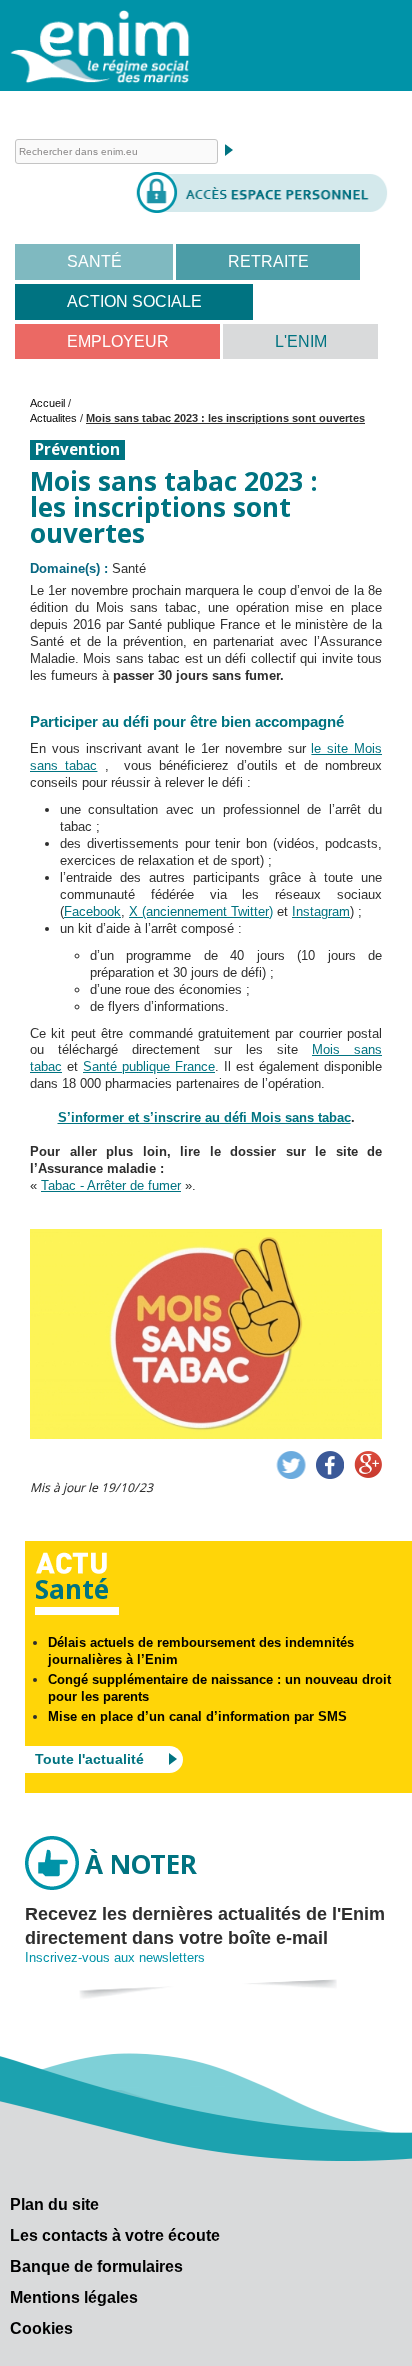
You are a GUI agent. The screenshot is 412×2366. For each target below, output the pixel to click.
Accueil (47, 403)
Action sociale (134, 301)
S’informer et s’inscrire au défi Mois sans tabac (204, 1117)
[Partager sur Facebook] (330, 1465)
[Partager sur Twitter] (291, 1465)
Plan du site (54, 2204)
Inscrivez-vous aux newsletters (115, 1957)
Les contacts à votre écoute (115, 2235)
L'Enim (301, 341)
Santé (94, 261)
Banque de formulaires (96, 2266)
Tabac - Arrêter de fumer (111, 1185)
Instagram (321, 911)
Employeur (118, 341)
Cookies (41, 2328)
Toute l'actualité (89, 1759)
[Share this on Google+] (368, 1465)
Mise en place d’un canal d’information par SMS (197, 1716)
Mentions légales (74, 2297)
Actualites (53, 418)
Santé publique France (149, 1066)
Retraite (268, 261)
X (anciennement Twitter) (201, 911)
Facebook (92, 911)
